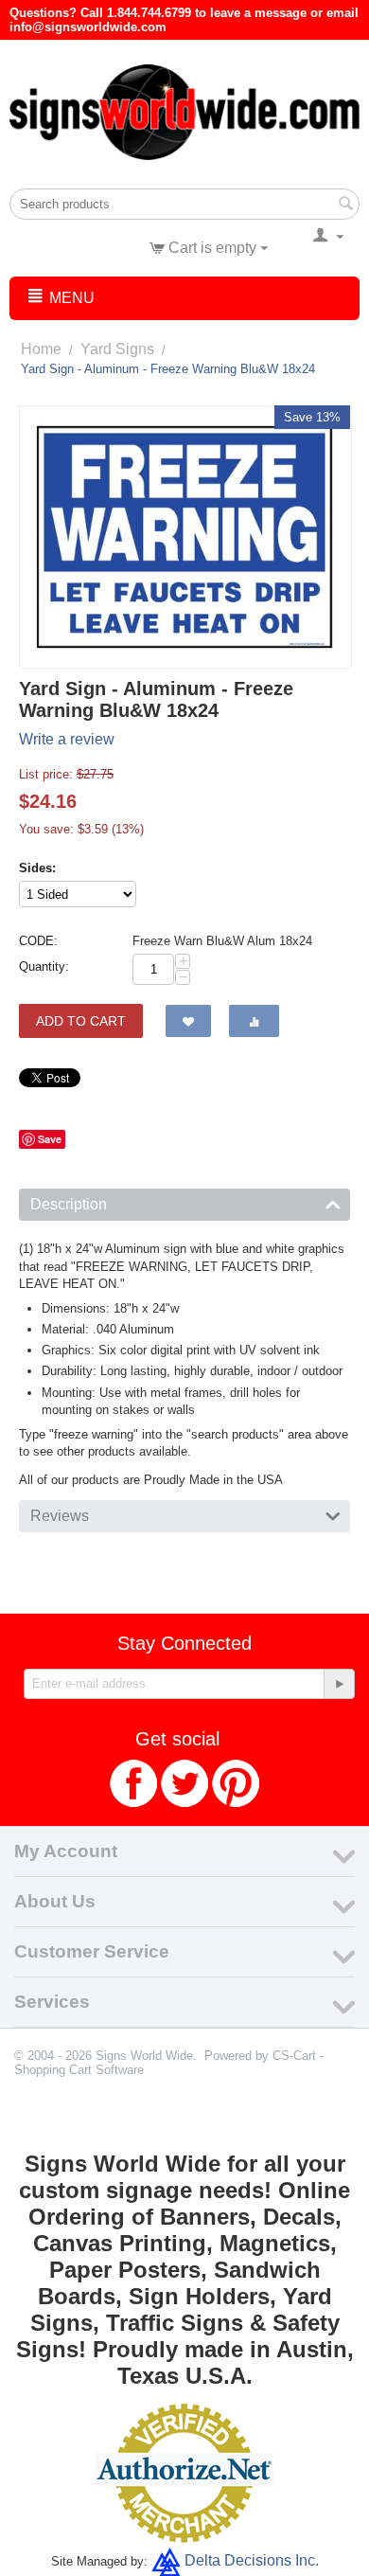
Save (50, 1139)
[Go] (339, 1684)
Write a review (67, 739)
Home (41, 349)
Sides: (37, 868)
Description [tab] (69, 1204)
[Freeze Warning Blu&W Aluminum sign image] (185, 537)
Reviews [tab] (60, 1516)
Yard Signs (117, 349)
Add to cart (81, 1021)
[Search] (345, 206)
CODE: (38, 941)
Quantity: (44, 966)
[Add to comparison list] (254, 1021)
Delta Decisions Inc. (252, 2560)
